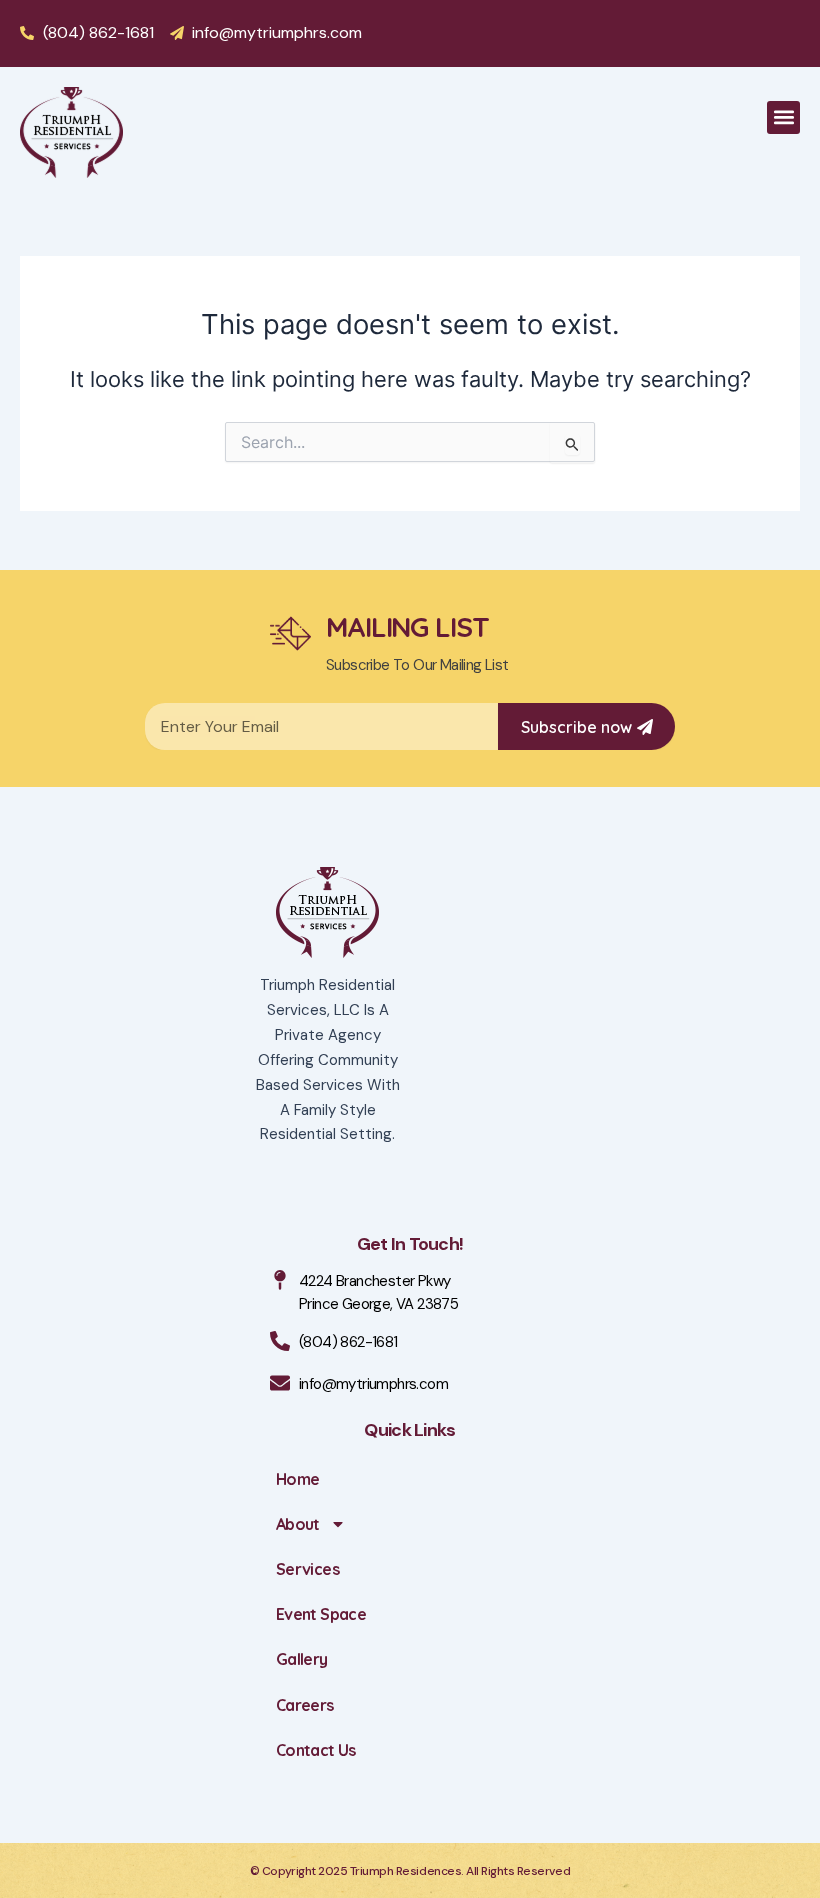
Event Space (321, 1614)
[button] (783, 117)
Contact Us (316, 1750)
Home (297, 1479)
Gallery (302, 1659)
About (298, 1524)
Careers (305, 1705)
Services (307, 1569)
